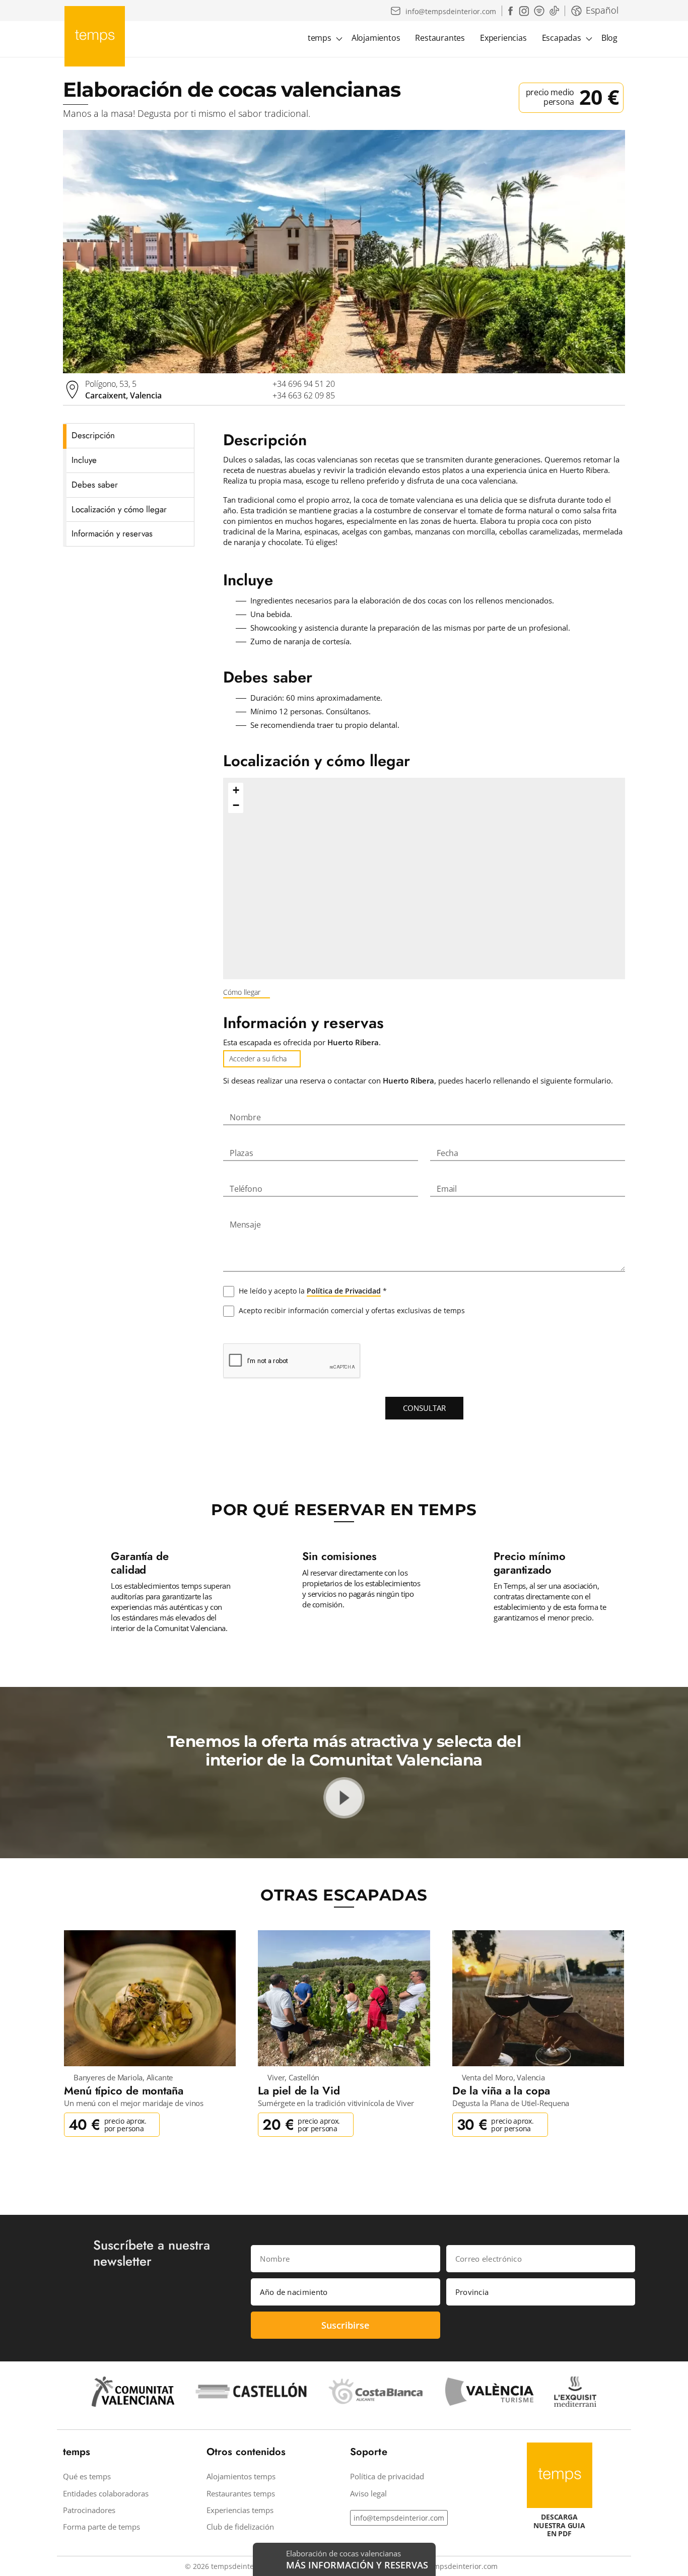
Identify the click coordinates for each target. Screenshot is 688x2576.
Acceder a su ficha (258, 1059)
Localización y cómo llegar (119, 509)
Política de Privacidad (344, 1291)
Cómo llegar (242, 992)
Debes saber (95, 485)
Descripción (93, 435)
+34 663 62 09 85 (304, 395)
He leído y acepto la (312, 1291)
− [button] (236, 805)
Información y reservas (112, 533)
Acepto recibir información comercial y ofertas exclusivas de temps (351, 1310)
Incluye (84, 460)
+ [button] (236, 790)
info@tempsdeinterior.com (399, 2518)
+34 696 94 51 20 (304, 384)
